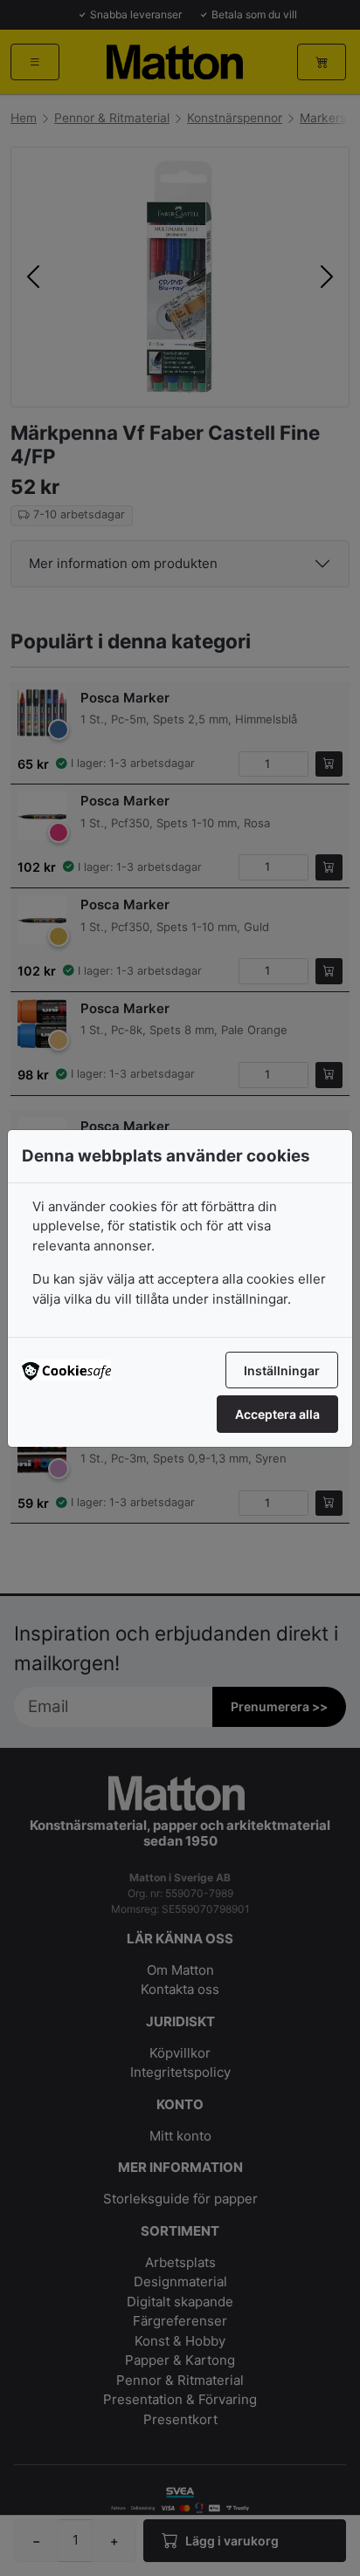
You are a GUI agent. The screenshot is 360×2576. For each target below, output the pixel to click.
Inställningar (282, 1370)
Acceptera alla (277, 1414)
